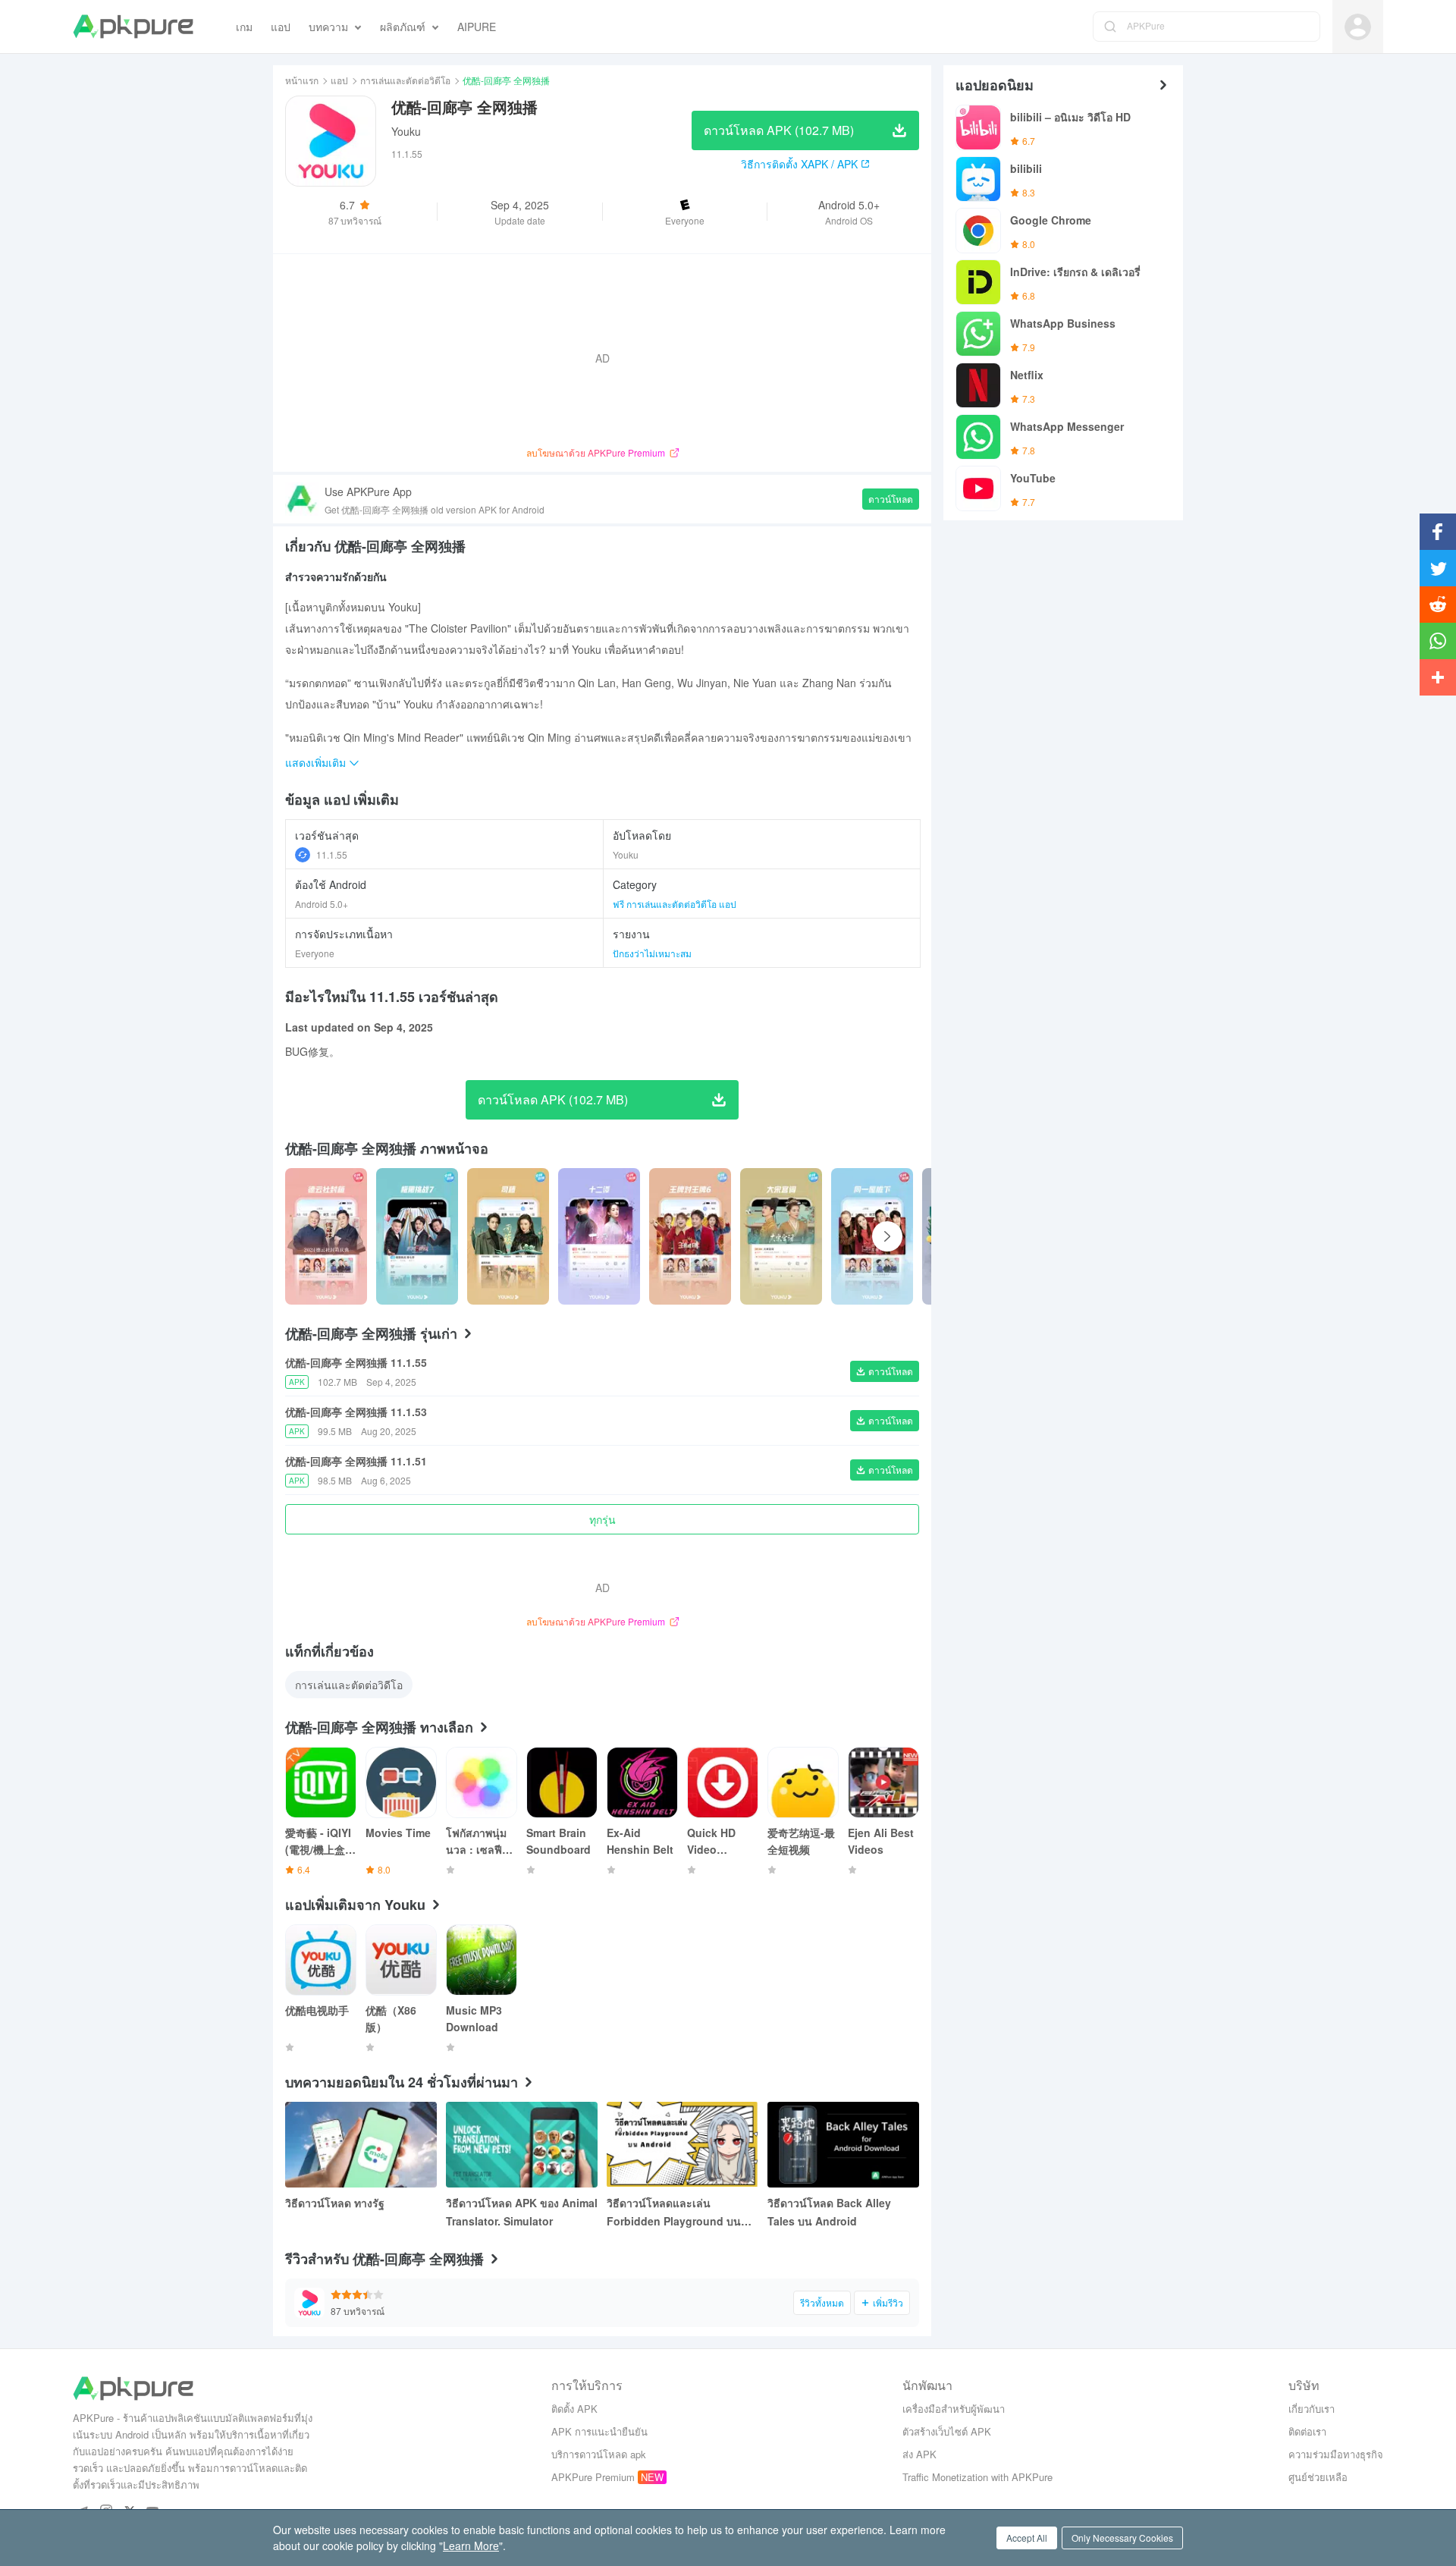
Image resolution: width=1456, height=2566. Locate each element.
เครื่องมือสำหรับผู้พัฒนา (954, 2409)
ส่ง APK (919, 2454)
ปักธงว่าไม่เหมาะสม (652, 953)
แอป (339, 80)
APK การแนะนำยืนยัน (599, 2431)
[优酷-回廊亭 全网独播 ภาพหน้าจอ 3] (599, 1236)
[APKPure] (133, 27)
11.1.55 (332, 854)
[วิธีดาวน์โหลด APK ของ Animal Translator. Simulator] (522, 2145)
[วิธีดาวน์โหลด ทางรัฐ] (361, 2145)
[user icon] (1358, 27)
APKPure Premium (593, 2477)
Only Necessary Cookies (1122, 2538)
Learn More (471, 2546)
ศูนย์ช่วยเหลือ (1318, 2477)
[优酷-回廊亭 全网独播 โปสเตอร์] (326, 1236)
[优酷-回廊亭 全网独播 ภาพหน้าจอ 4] (690, 1236)
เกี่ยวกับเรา (1312, 2409)
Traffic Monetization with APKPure (977, 2477)
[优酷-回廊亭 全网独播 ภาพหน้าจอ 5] (781, 1236)
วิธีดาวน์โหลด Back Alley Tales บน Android (829, 2212)
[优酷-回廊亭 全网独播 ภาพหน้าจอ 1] (417, 1236)
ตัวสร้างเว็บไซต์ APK (947, 2431)
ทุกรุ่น (602, 1519)
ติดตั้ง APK (574, 2409)
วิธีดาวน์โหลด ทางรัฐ (335, 2203)
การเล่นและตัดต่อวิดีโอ (405, 80)
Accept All (1027, 2538)
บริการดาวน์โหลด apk (599, 2454)
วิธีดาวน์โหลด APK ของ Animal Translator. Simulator (522, 2212)
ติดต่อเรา (1307, 2431)
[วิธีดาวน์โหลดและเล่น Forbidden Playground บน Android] (682, 2145)
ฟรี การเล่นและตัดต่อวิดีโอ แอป (675, 904)
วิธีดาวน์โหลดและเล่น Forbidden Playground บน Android (674, 2213)
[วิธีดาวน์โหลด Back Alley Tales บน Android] (843, 2145)
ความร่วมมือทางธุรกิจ (1336, 2454)
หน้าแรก (302, 80)
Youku (406, 131)
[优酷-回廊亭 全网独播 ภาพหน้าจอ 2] (508, 1236)
